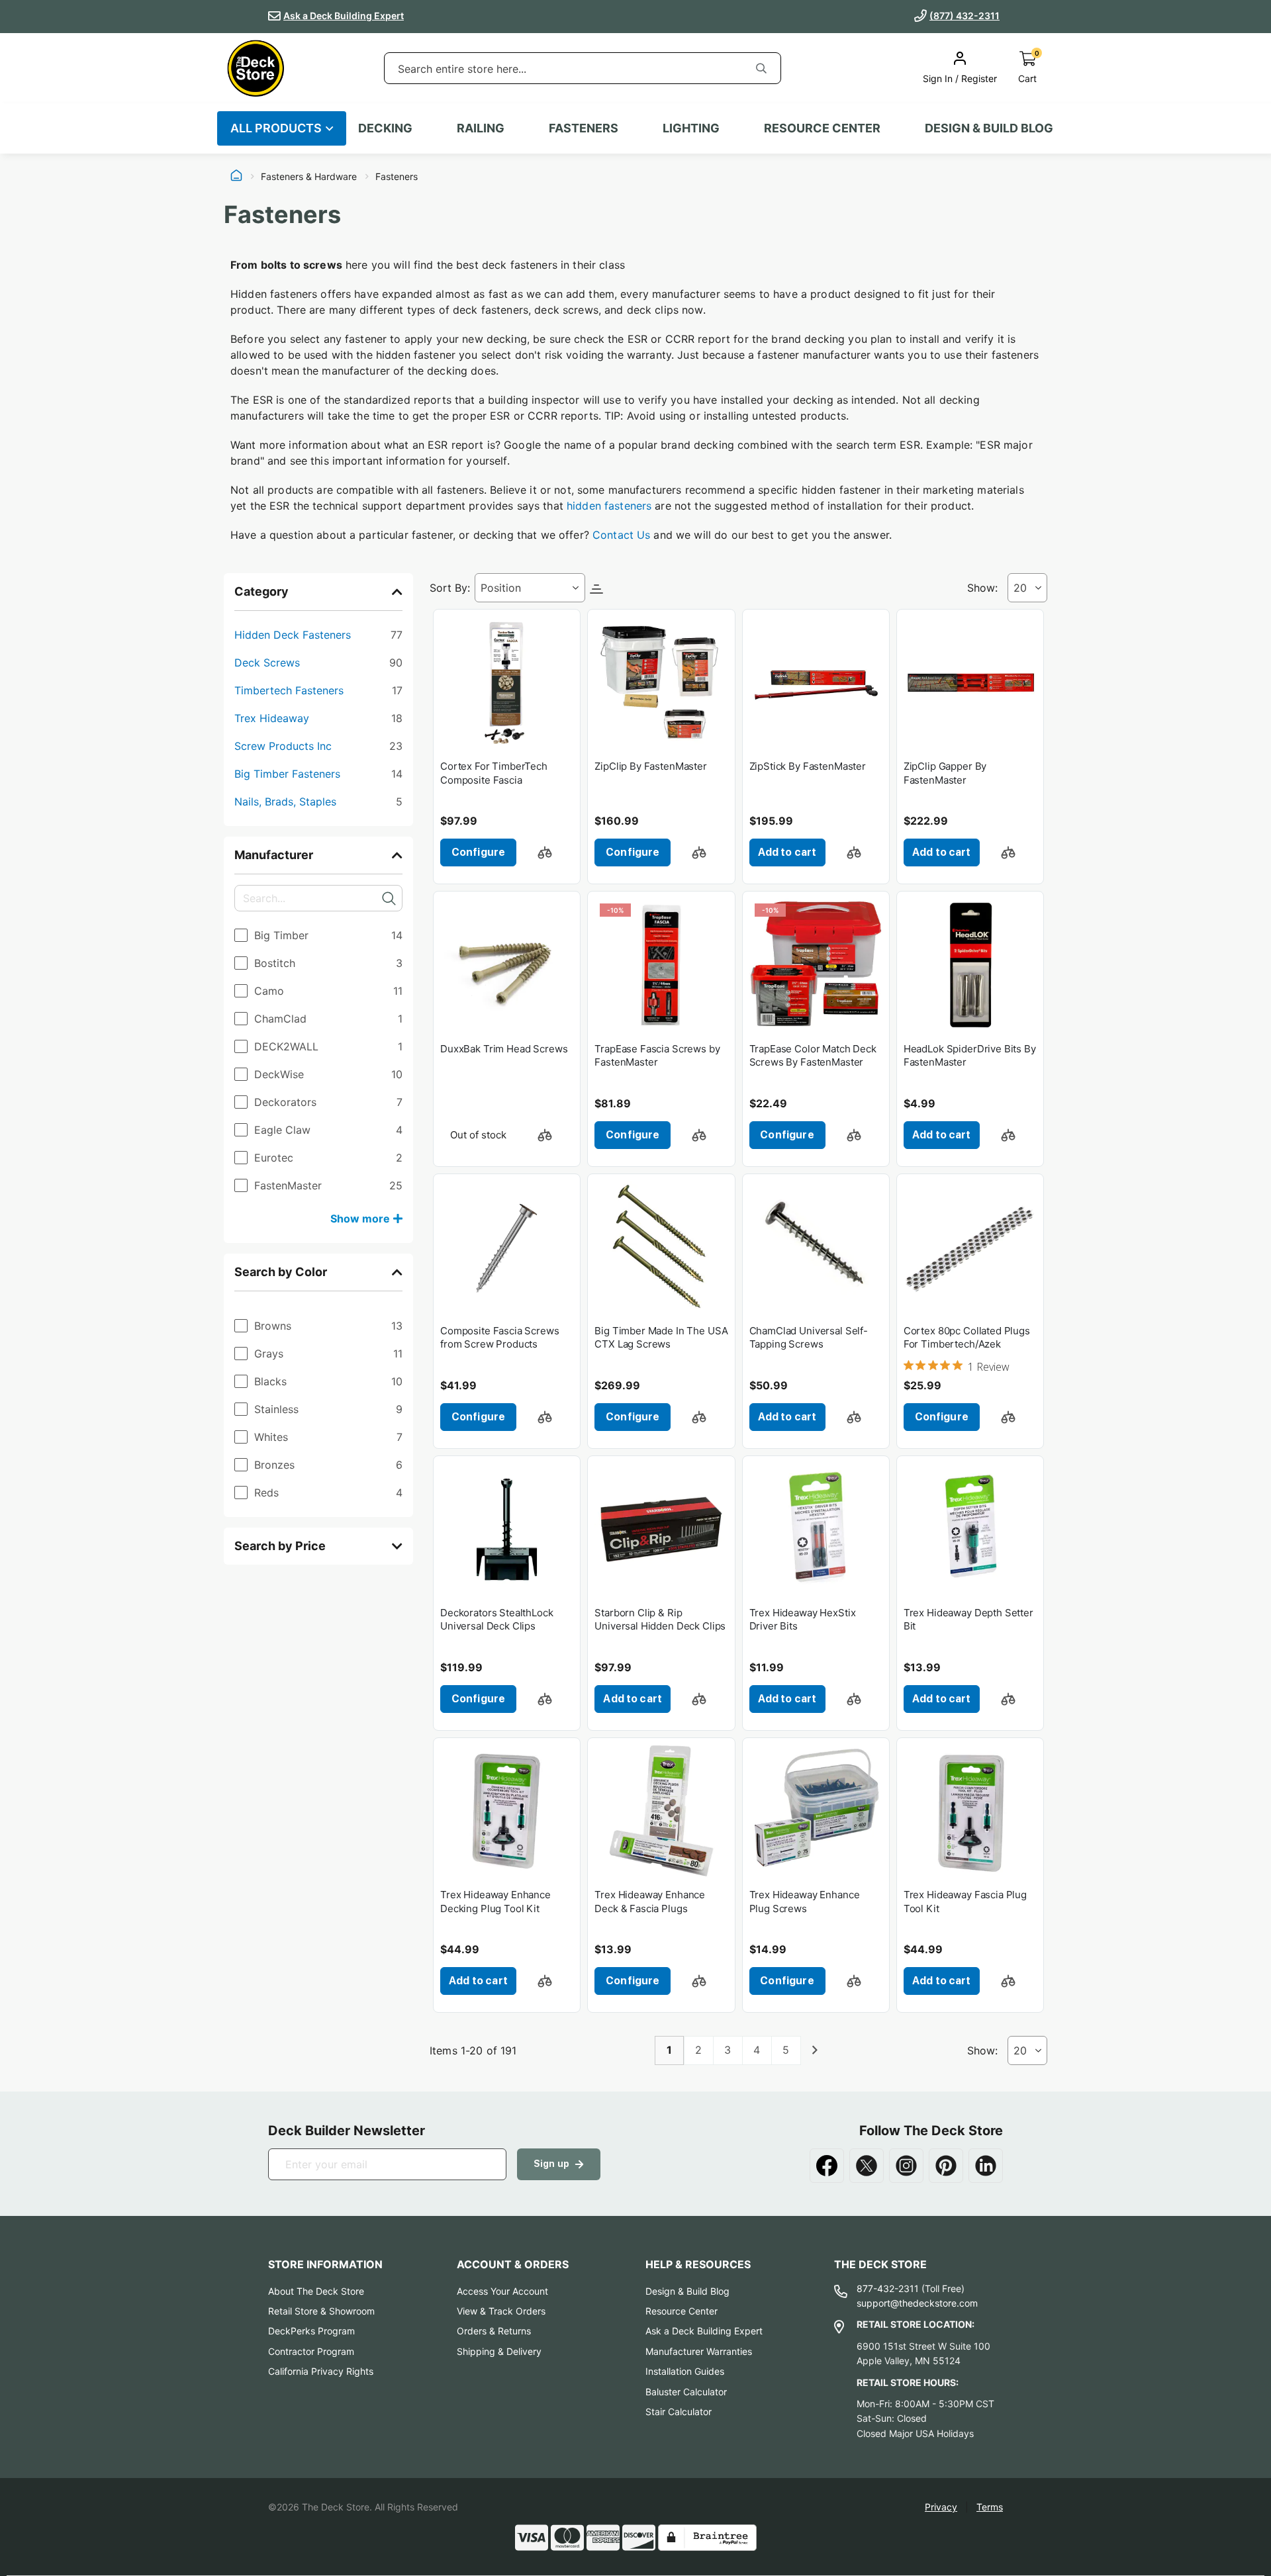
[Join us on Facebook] (827, 2166)
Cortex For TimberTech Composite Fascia (494, 773)
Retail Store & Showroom (321, 2311)
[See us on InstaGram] (906, 2166)
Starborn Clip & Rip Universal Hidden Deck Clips (660, 1619)
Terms (990, 2507)
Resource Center (682, 2311)
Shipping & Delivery (499, 2351)
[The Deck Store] (256, 68)
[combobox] (563, 69)
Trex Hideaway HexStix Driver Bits (803, 1619)
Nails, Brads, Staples (318, 801)
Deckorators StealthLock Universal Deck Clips (497, 1619)
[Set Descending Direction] (596, 588)
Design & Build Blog (687, 2291)
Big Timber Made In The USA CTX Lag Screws (661, 1337)
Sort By (448, 588)
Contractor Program (311, 2351)
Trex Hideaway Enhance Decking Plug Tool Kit (495, 1901)
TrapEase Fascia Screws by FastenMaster (657, 1055)
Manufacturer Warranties (699, 2351)
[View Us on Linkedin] (986, 2166)
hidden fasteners (609, 506)
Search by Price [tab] (280, 1546)
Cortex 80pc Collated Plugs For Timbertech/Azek (967, 1337)
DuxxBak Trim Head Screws (504, 1049)
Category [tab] (261, 591)
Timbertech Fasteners (318, 690)
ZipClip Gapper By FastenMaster (945, 773)
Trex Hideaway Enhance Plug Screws (805, 1901)
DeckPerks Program (311, 2331)
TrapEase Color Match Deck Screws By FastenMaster (813, 1055)
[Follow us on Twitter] (867, 2166)
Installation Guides (685, 2371)
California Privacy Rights (321, 2371)
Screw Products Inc (318, 746)
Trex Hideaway (318, 718)
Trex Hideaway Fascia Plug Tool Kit (965, 1901)
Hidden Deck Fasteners (318, 634)
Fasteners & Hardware (309, 177)
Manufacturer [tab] (274, 855)
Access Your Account (502, 2291)
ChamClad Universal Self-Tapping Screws (809, 1337)
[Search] (761, 68)
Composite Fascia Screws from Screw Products (500, 1337)
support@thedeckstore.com (917, 2303)
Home (236, 177)
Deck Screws (318, 662)
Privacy (941, 2507)
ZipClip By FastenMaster (651, 766)
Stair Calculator (679, 2412)
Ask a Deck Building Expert (344, 16)
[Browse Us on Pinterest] (946, 2166)
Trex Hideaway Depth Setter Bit (968, 1619)
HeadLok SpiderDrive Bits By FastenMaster (970, 1055)
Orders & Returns (494, 2331)
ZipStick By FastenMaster (808, 766)
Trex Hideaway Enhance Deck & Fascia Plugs (650, 1901)
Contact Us (621, 535)
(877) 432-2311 (965, 16)
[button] (545, 852)
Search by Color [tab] (281, 1272)
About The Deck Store (316, 2291)
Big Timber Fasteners (318, 773)
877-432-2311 (888, 2288)
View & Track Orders (501, 2311)
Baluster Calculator (686, 2392)
